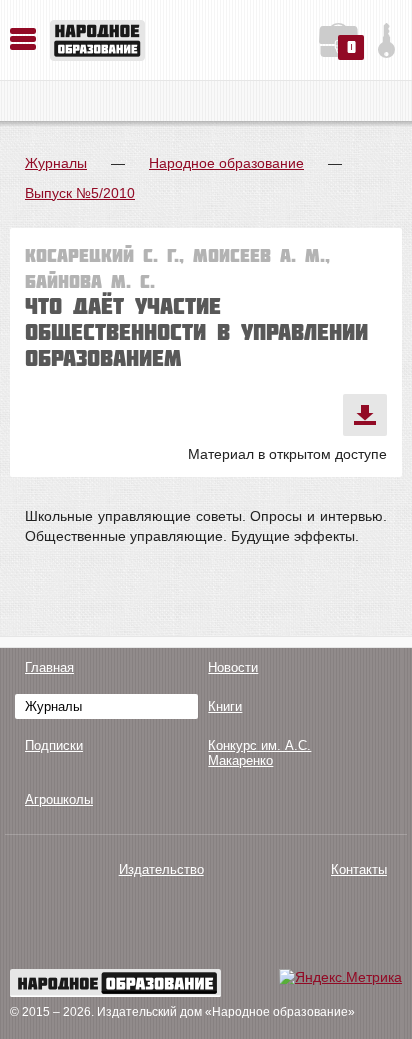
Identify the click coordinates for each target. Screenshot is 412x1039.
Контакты (359, 869)
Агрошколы (59, 799)
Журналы (56, 163)
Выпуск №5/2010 (80, 193)
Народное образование (226, 163)
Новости (233, 667)
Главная (49, 667)
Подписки (54, 745)
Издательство (161, 869)
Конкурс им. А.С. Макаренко (259, 753)
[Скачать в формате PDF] (365, 415)
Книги (225, 706)
